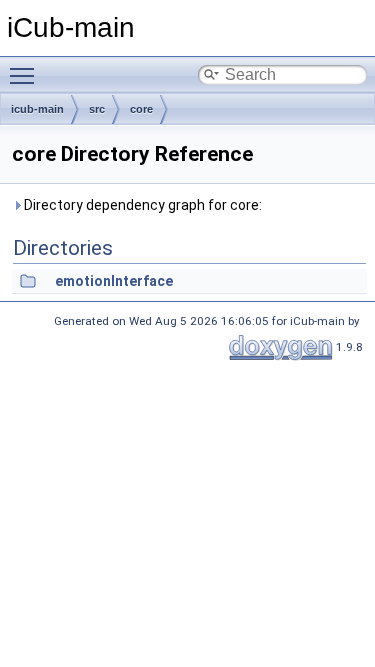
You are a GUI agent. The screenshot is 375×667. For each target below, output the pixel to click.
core (141, 109)
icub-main (37, 109)
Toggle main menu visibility (26, 75)
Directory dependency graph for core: (141, 205)
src (97, 109)
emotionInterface (114, 281)
